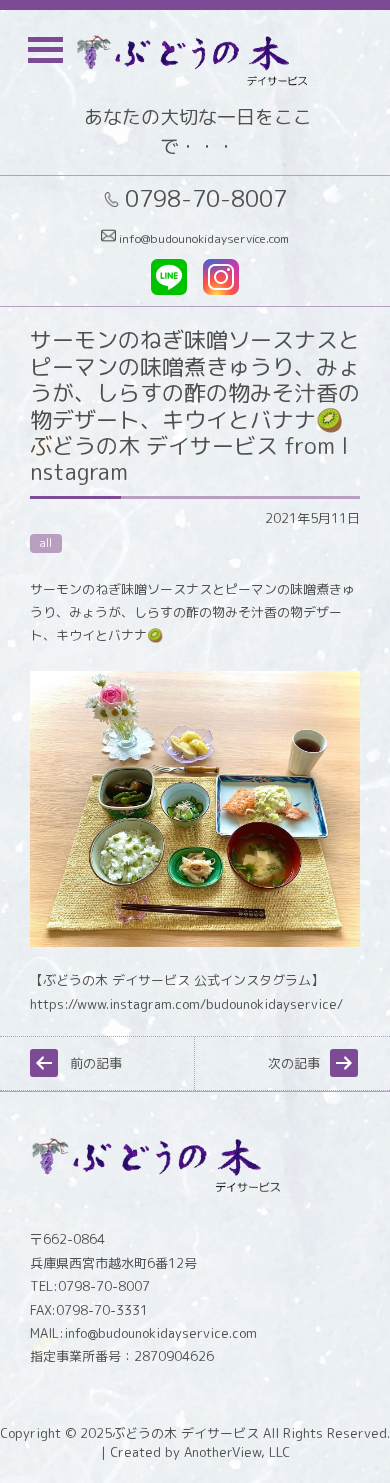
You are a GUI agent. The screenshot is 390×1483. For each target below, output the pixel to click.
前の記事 (96, 1063)
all (46, 543)
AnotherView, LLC (235, 1452)
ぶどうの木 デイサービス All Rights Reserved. (251, 1433)
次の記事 (294, 1063)
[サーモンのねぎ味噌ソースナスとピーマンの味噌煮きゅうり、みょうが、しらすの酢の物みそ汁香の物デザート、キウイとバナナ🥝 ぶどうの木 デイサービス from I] (195, 942)
